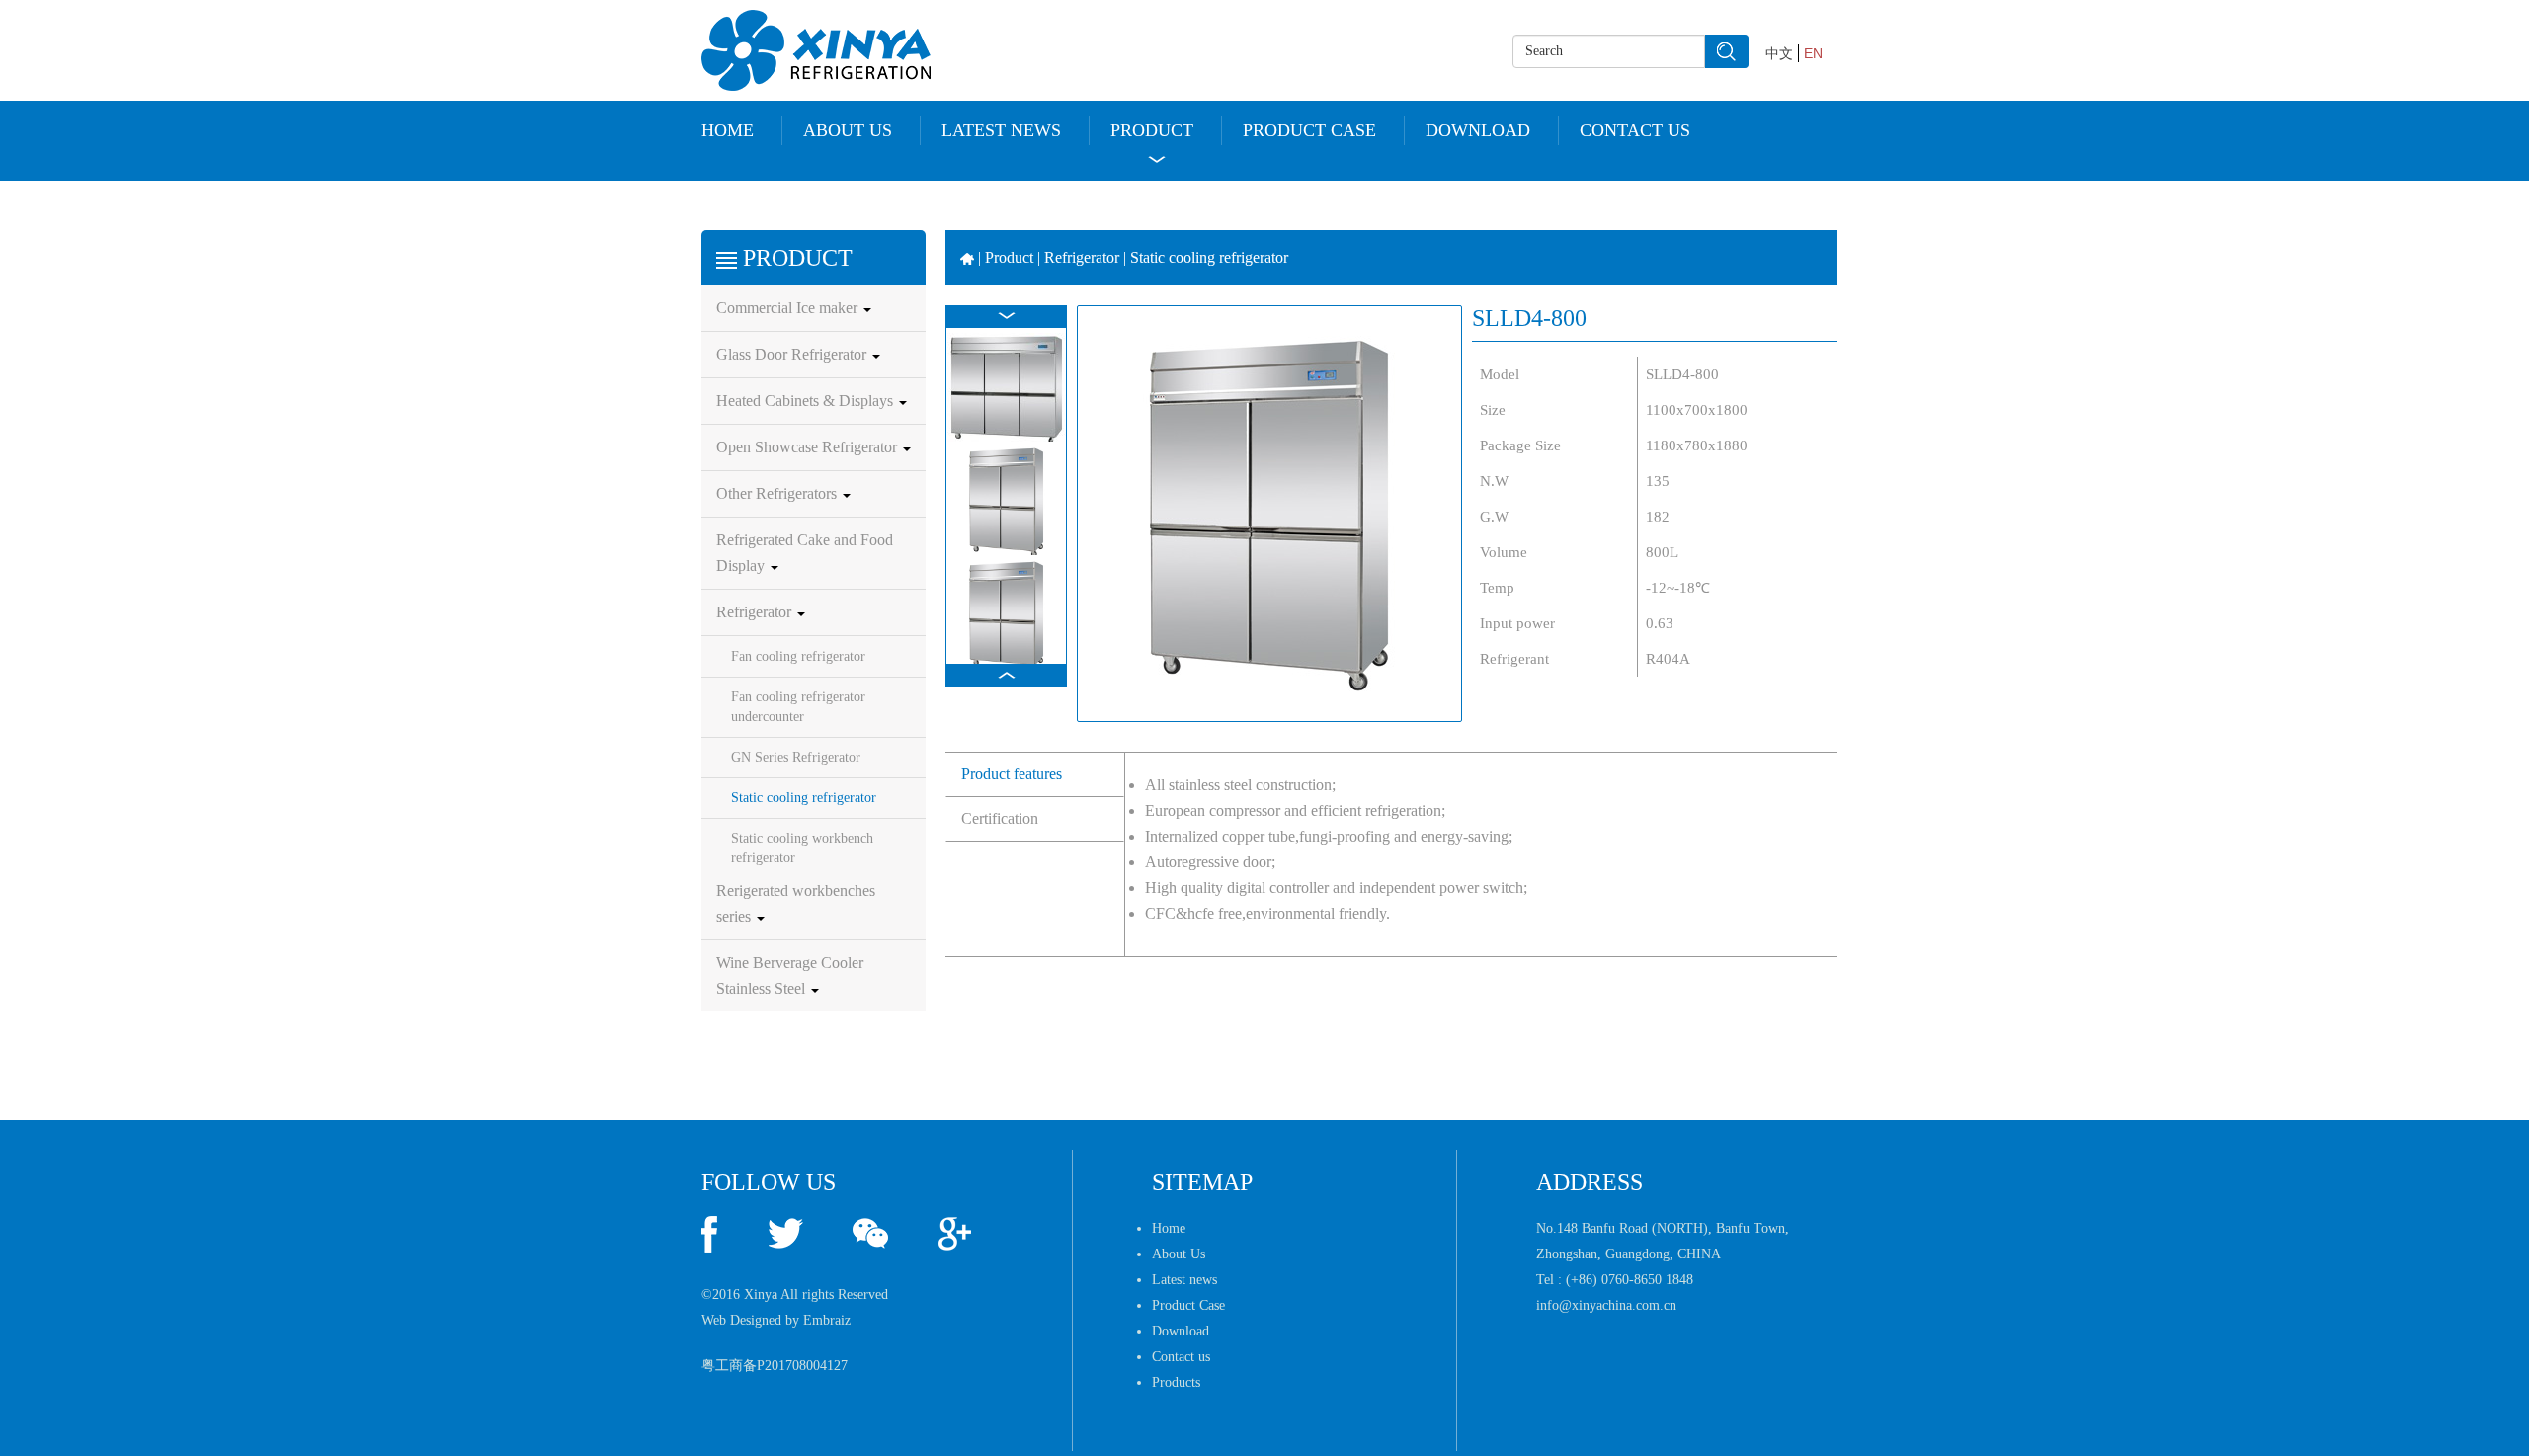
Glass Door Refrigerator (793, 354)
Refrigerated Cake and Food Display (805, 553)
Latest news (1001, 130)
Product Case (1309, 130)
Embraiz (827, 1320)
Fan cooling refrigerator (798, 656)
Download (1478, 130)
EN (1813, 53)
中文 (1779, 53)
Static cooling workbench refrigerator (802, 848)
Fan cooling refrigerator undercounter (798, 707)
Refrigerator (756, 612)
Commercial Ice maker (789, 308)
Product (1152, 130)
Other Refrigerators (778, 493)
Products (1176, 1382)
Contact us (1635, 130)
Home (728, 130)
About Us (848, 130)
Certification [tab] (1000, 818)
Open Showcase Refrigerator (809, 447)
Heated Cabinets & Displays (807, 401)
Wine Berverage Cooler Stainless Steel (790, 975)
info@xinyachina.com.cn (1606, 1305)
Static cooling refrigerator (804, 798)
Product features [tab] (1012, 774)
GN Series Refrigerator (796, 757)
